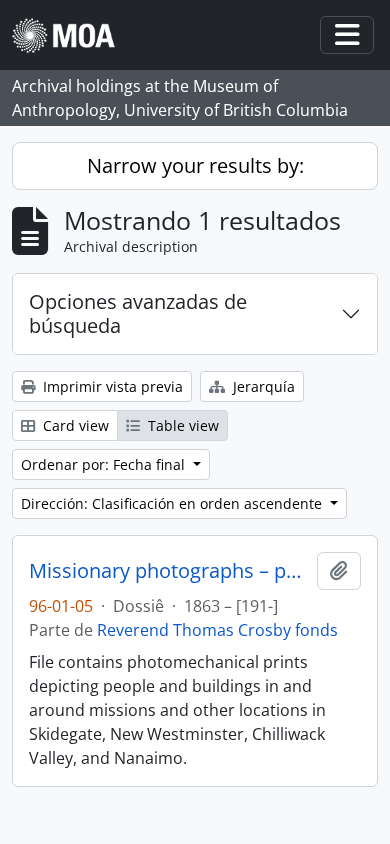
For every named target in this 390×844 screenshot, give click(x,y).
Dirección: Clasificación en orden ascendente (173, 503)
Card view (74, 425)
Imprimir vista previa (111, 386)
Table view (181, 425)
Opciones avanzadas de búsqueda (138, 313)
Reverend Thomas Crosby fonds (217, 630)
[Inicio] (71, 35)
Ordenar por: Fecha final (105, 464)
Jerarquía (262, 386)
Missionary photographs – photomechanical (169, 571)
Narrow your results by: (195, 165)
